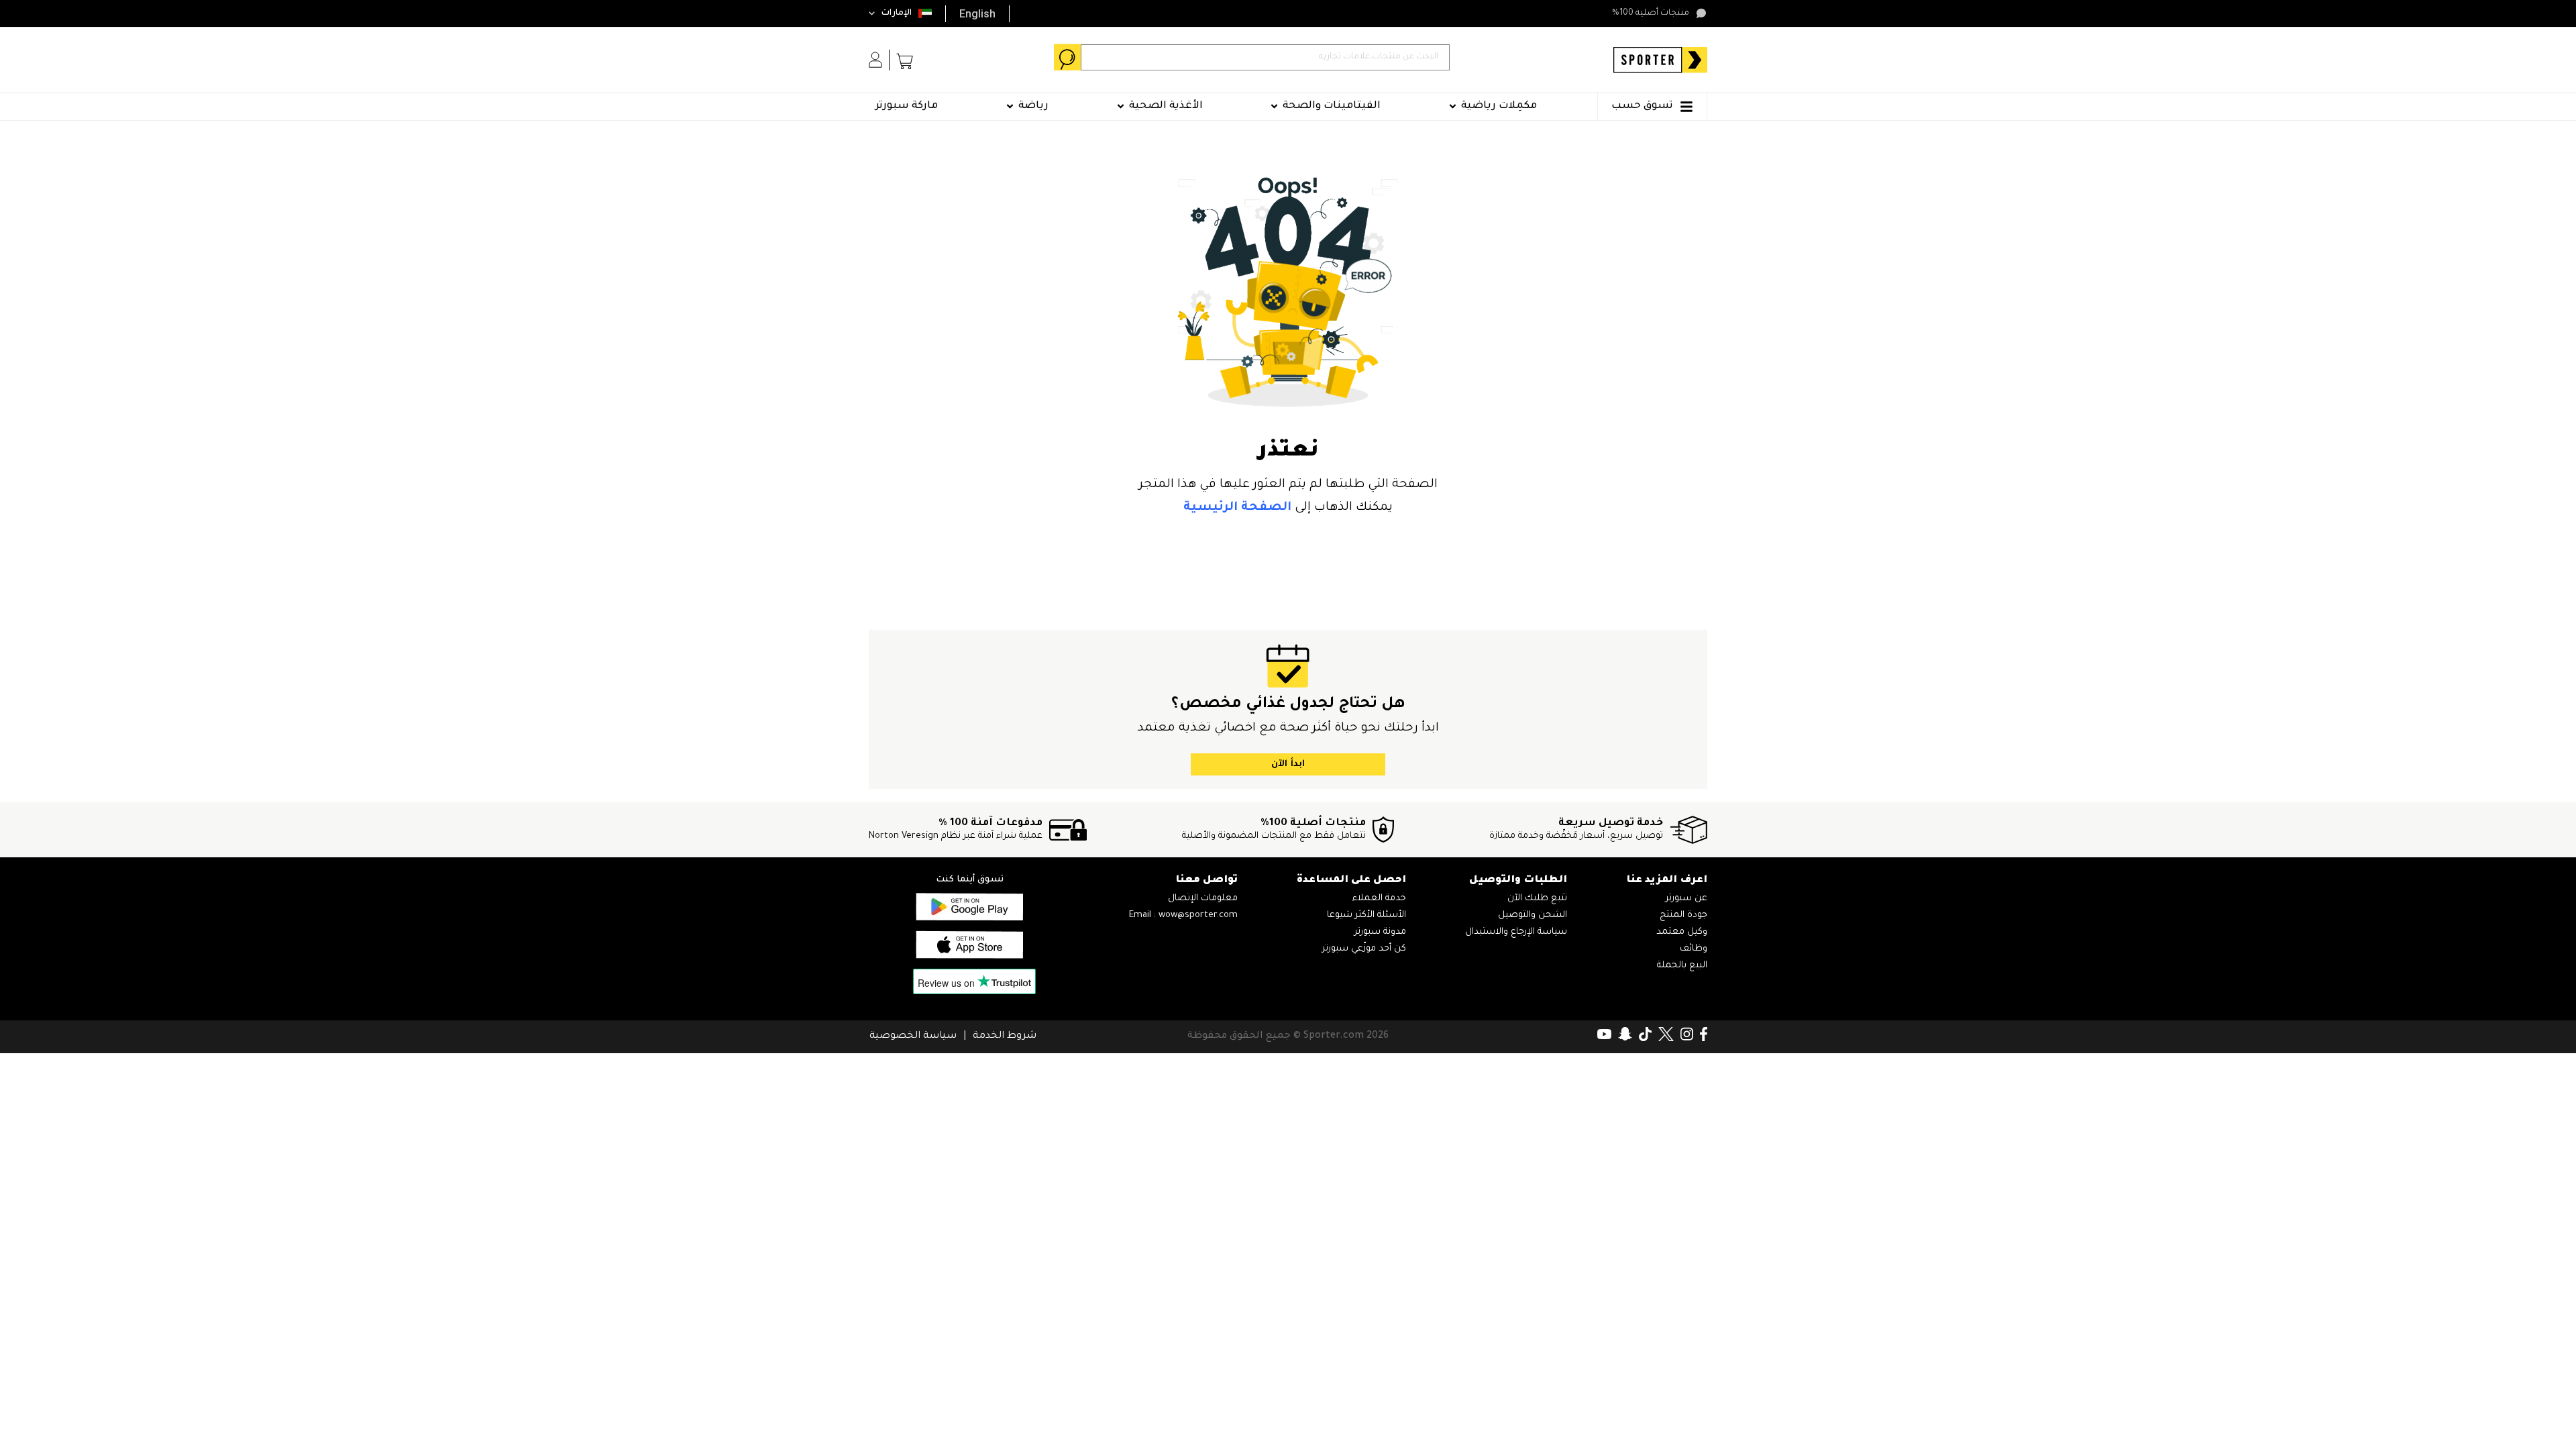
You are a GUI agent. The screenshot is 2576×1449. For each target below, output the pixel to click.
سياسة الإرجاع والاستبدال (1516, 932)
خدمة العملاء (1379, 899)
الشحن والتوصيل (1533, 915)
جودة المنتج (1683, 915)
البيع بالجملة (1682, 966)
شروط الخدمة (1005, 1036)
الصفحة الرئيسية (1237, 508)
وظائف (1694, 949)
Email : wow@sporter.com (1183, 915)
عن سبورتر (1686, 899)
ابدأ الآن (1288, 764)
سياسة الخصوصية (913, 1036)
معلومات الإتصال (1203, 899)
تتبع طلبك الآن (1537, 899)
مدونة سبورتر (1380, 932)
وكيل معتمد (1682, 932)
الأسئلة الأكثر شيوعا (1366, 915)
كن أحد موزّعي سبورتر (1364, 949)
